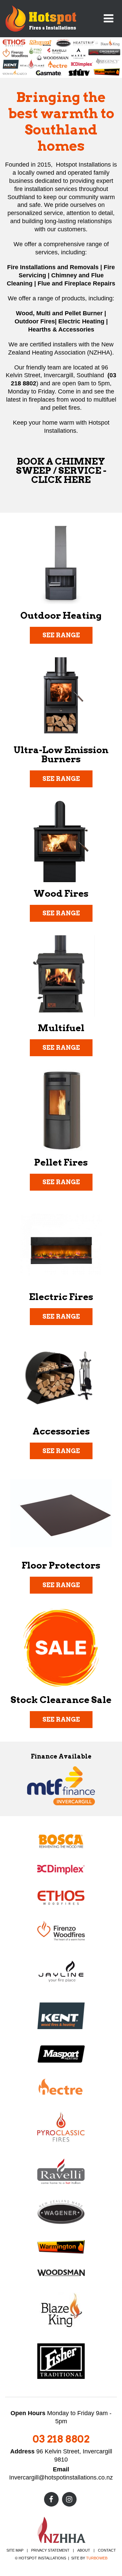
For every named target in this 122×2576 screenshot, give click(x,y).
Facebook (51, 2499)
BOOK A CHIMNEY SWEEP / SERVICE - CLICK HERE (61, 471)
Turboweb (97, 2558)
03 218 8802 (61, 2439)
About (84, 2550)
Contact (107, 2550)
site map (15, 2550)
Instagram (69, 2499)
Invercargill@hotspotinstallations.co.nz (61, 2477)
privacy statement (50, 2550)
